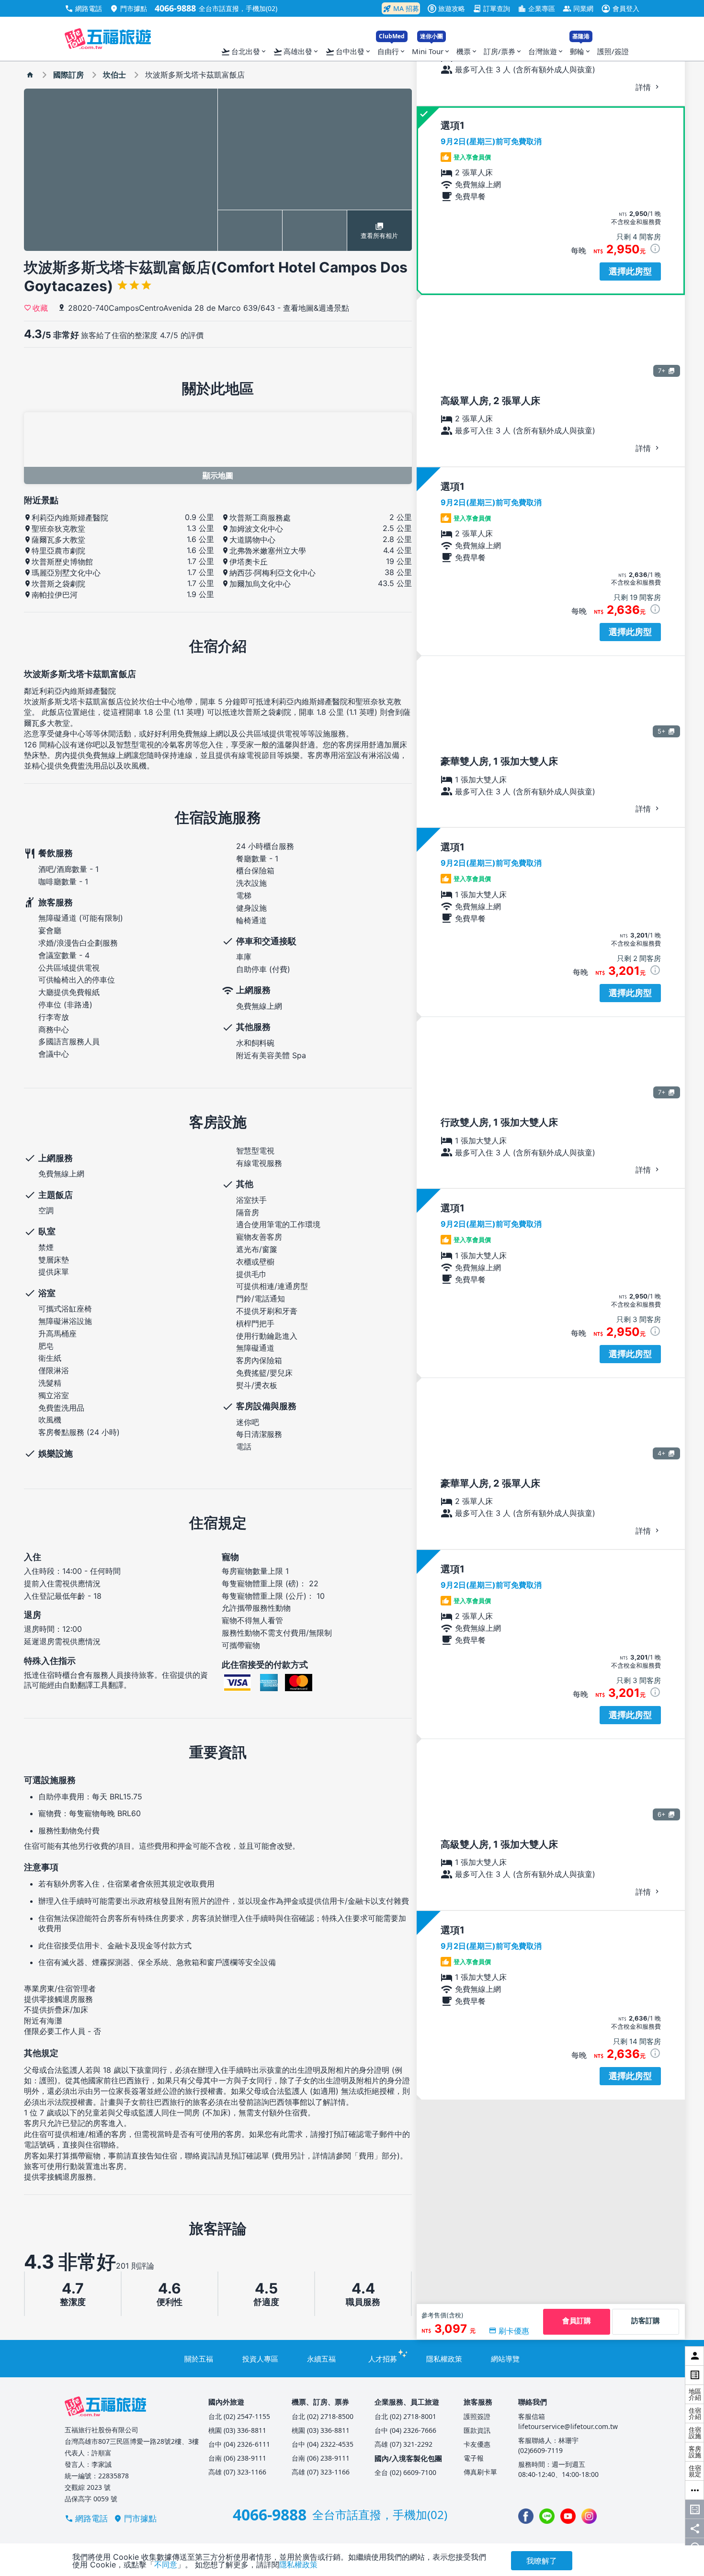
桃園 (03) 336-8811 (237, 2430)
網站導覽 (505, 2359)
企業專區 (536, 8)
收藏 (40, 307)
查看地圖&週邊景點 (316, 308)
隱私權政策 (444, 2359)
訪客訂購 (646, 2321)
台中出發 (348, 52)
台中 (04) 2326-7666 (405, 2430)
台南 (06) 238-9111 (237, 2458)
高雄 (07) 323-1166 (237, 2472)
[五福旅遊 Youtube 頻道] (568, 2516)
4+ (662, 1453)
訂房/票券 (503, 51)
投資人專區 (260, 2359)
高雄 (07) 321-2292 (403, 2444)
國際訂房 (68, 75)
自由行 (392, 49)
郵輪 (581, 49)
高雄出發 (296, 52)
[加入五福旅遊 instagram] (589, 2516)
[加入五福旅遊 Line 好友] (547, 2516)
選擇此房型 (630, 271)
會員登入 (620, 8)
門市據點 (128, 8)
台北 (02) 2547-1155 (239, 2416)
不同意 (166, 2565)
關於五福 (199, 2359)
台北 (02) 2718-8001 (405, 2416)
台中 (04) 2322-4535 (323, 2444)
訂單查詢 (491, 8)
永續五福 (321, 2359)
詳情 (644, 87)
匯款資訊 (477, 2430)
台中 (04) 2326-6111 (239, 2444)
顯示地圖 (218, 475)
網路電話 (83, 8)
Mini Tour (431, 49)
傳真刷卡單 (480, 2472)
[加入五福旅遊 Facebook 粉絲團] (526, 2516)
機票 (467, 51)
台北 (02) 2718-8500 (323, 2416)
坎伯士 (114, 75)
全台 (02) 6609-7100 (405, 2472)
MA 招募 (401, 9)
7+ (662, 371)
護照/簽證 (613, 51)
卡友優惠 (477, 2444)
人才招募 (383, 2359)
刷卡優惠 (514, 2331)
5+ (662, 731)
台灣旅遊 (546, 51)
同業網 (578, 8)
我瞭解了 (542, 2561)
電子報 (474, 2458)
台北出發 (244, 52)
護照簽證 (477, 2416)
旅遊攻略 (448, 8)
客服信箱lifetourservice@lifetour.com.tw (568, 2421)
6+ (662, 1814)
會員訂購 (577, 2321)
